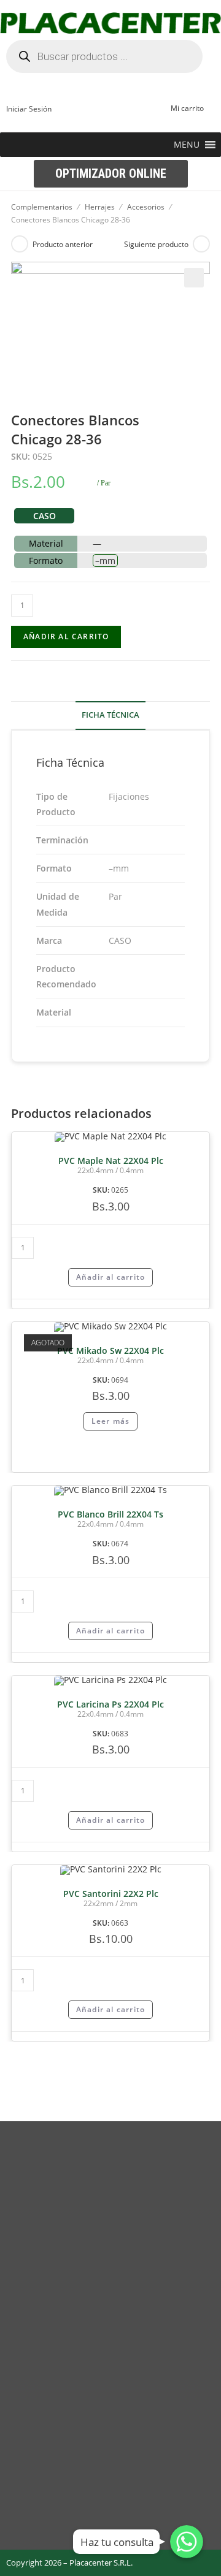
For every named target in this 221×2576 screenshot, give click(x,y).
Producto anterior (63, 244)
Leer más (111, 1421)
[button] (187, 145)
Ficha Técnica (110, 715)
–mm (105, 560)
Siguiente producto (156, 244)
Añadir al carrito (66, 636)
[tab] (110, 716)
